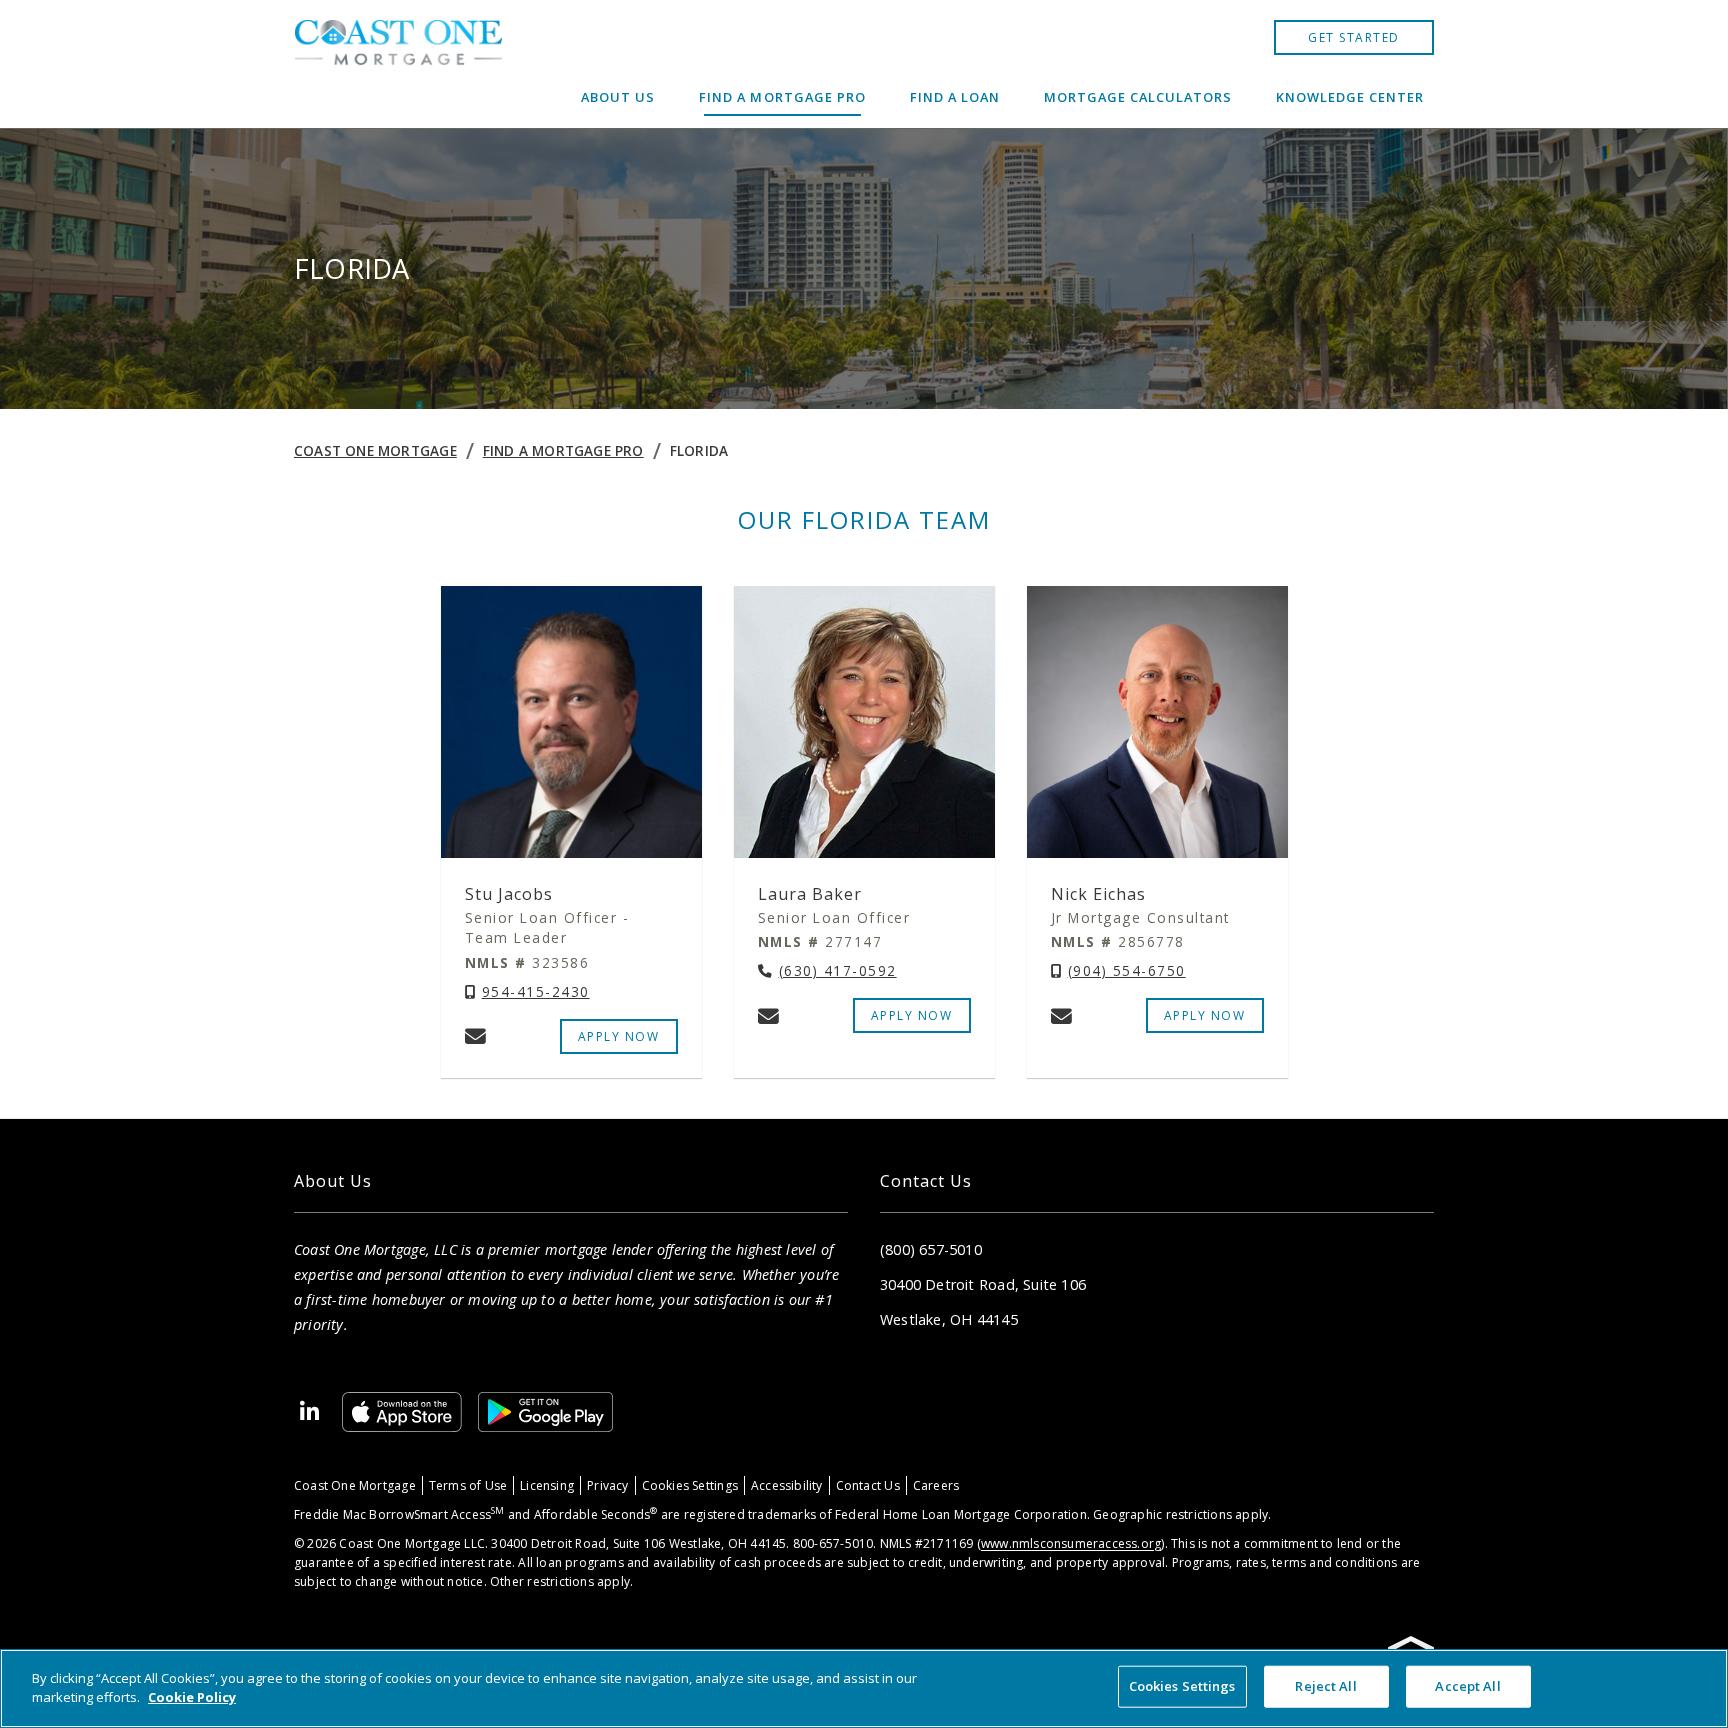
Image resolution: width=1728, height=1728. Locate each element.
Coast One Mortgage (375, 450)
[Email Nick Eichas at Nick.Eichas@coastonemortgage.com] (1061, 1016)
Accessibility (787, 1485)
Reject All (1325, 1686)
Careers (936, 1485)
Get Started (1354, 37)
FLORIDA (699, 450)
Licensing (547, 1485)
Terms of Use (468, 1485)
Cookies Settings (690, 1485)
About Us (618, 97)
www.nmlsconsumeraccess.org (1071, 1543)
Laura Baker (810, 894)
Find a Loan (955, 97)
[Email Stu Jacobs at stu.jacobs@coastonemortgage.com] (475, 1036)
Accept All (1467, 1686)
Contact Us (868, 1485)
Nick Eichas (1098, 894)
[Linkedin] (310, 1412)
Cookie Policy (192, 1697)
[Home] (398, 64)
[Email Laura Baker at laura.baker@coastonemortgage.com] (768, 1016)
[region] (864, 1688)
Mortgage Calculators (1138, 97)
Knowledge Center (1350, 97)
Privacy (607, 1485)
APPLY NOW (619, 1036)
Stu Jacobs (509, 894)
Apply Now (1205, 1015)
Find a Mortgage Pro (782, 97)
